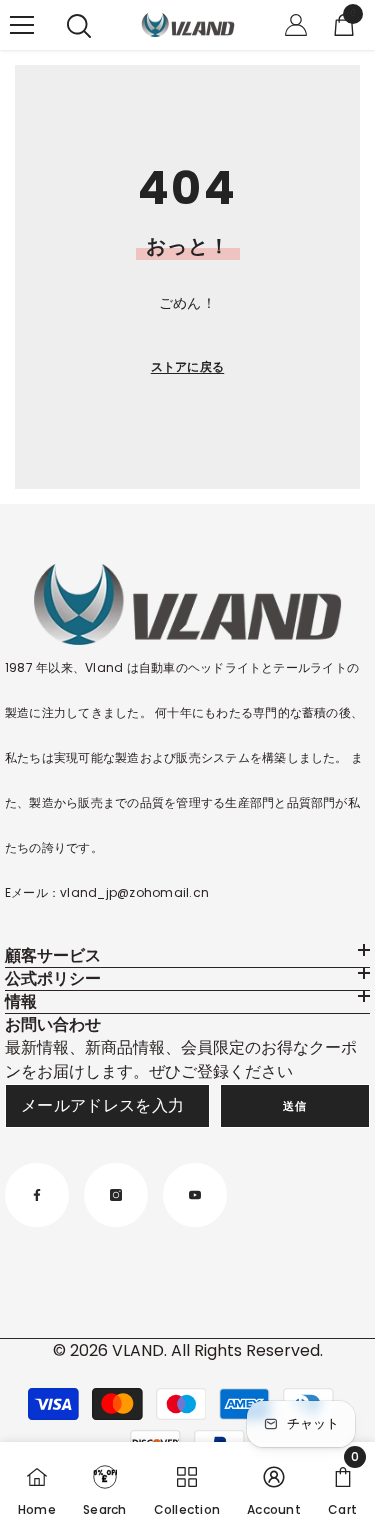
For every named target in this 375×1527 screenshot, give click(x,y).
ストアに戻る (187, 366)
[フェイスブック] (37, 1195)
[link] (104, 1484)
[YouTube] (195, 1195)
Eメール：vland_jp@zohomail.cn (107, 892)
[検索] (79, 26)
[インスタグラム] (116, 1195)
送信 (294, 1106)
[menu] (22, 25)
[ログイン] (296, 25)
